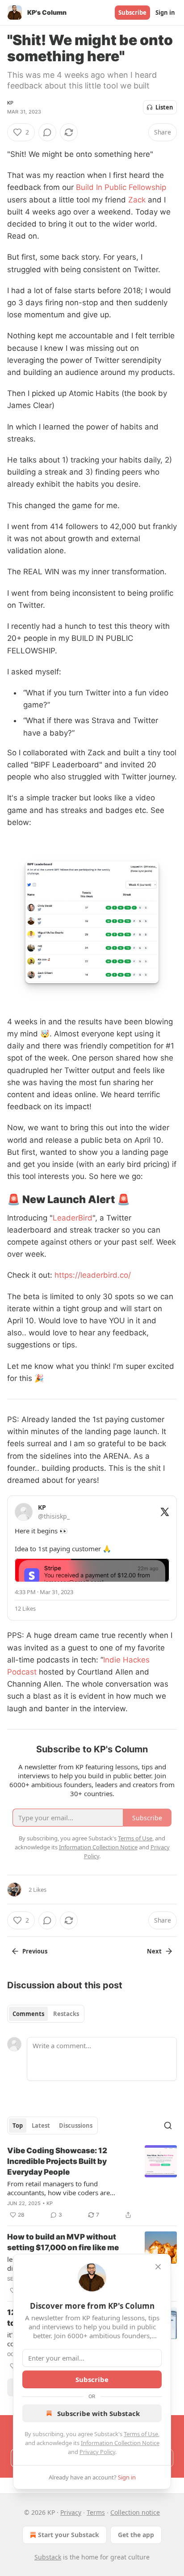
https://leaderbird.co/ (93, 1275)
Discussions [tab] (76, 2126)
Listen (164, 107)
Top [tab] (18, 2126)
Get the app (136, 2535)
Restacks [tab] (66, 2014)
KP (10, 103)
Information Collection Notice (120, 2443)
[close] (158, 2267)
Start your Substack (69, 2535)
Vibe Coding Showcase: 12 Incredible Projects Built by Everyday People (57, 2161)
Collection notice (135, 2512)
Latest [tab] (41, 2126)
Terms (96, 2512)
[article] (92, 2183)
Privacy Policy (97, 2452)
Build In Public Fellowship (121, 187)
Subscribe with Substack (98, 2413)
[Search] (168, 2126)
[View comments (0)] (47, 132)
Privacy (71, 2512)
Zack (137, 200)
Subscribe (132, 13)
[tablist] (46, 2014)
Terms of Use (141, 2434)
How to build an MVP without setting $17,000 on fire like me (63, 2242)
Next (154, 1951)
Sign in (165, 13)
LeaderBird (73, 1218)
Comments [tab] (28, 2014)
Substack (48, 2557)
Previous (35, 1951)
